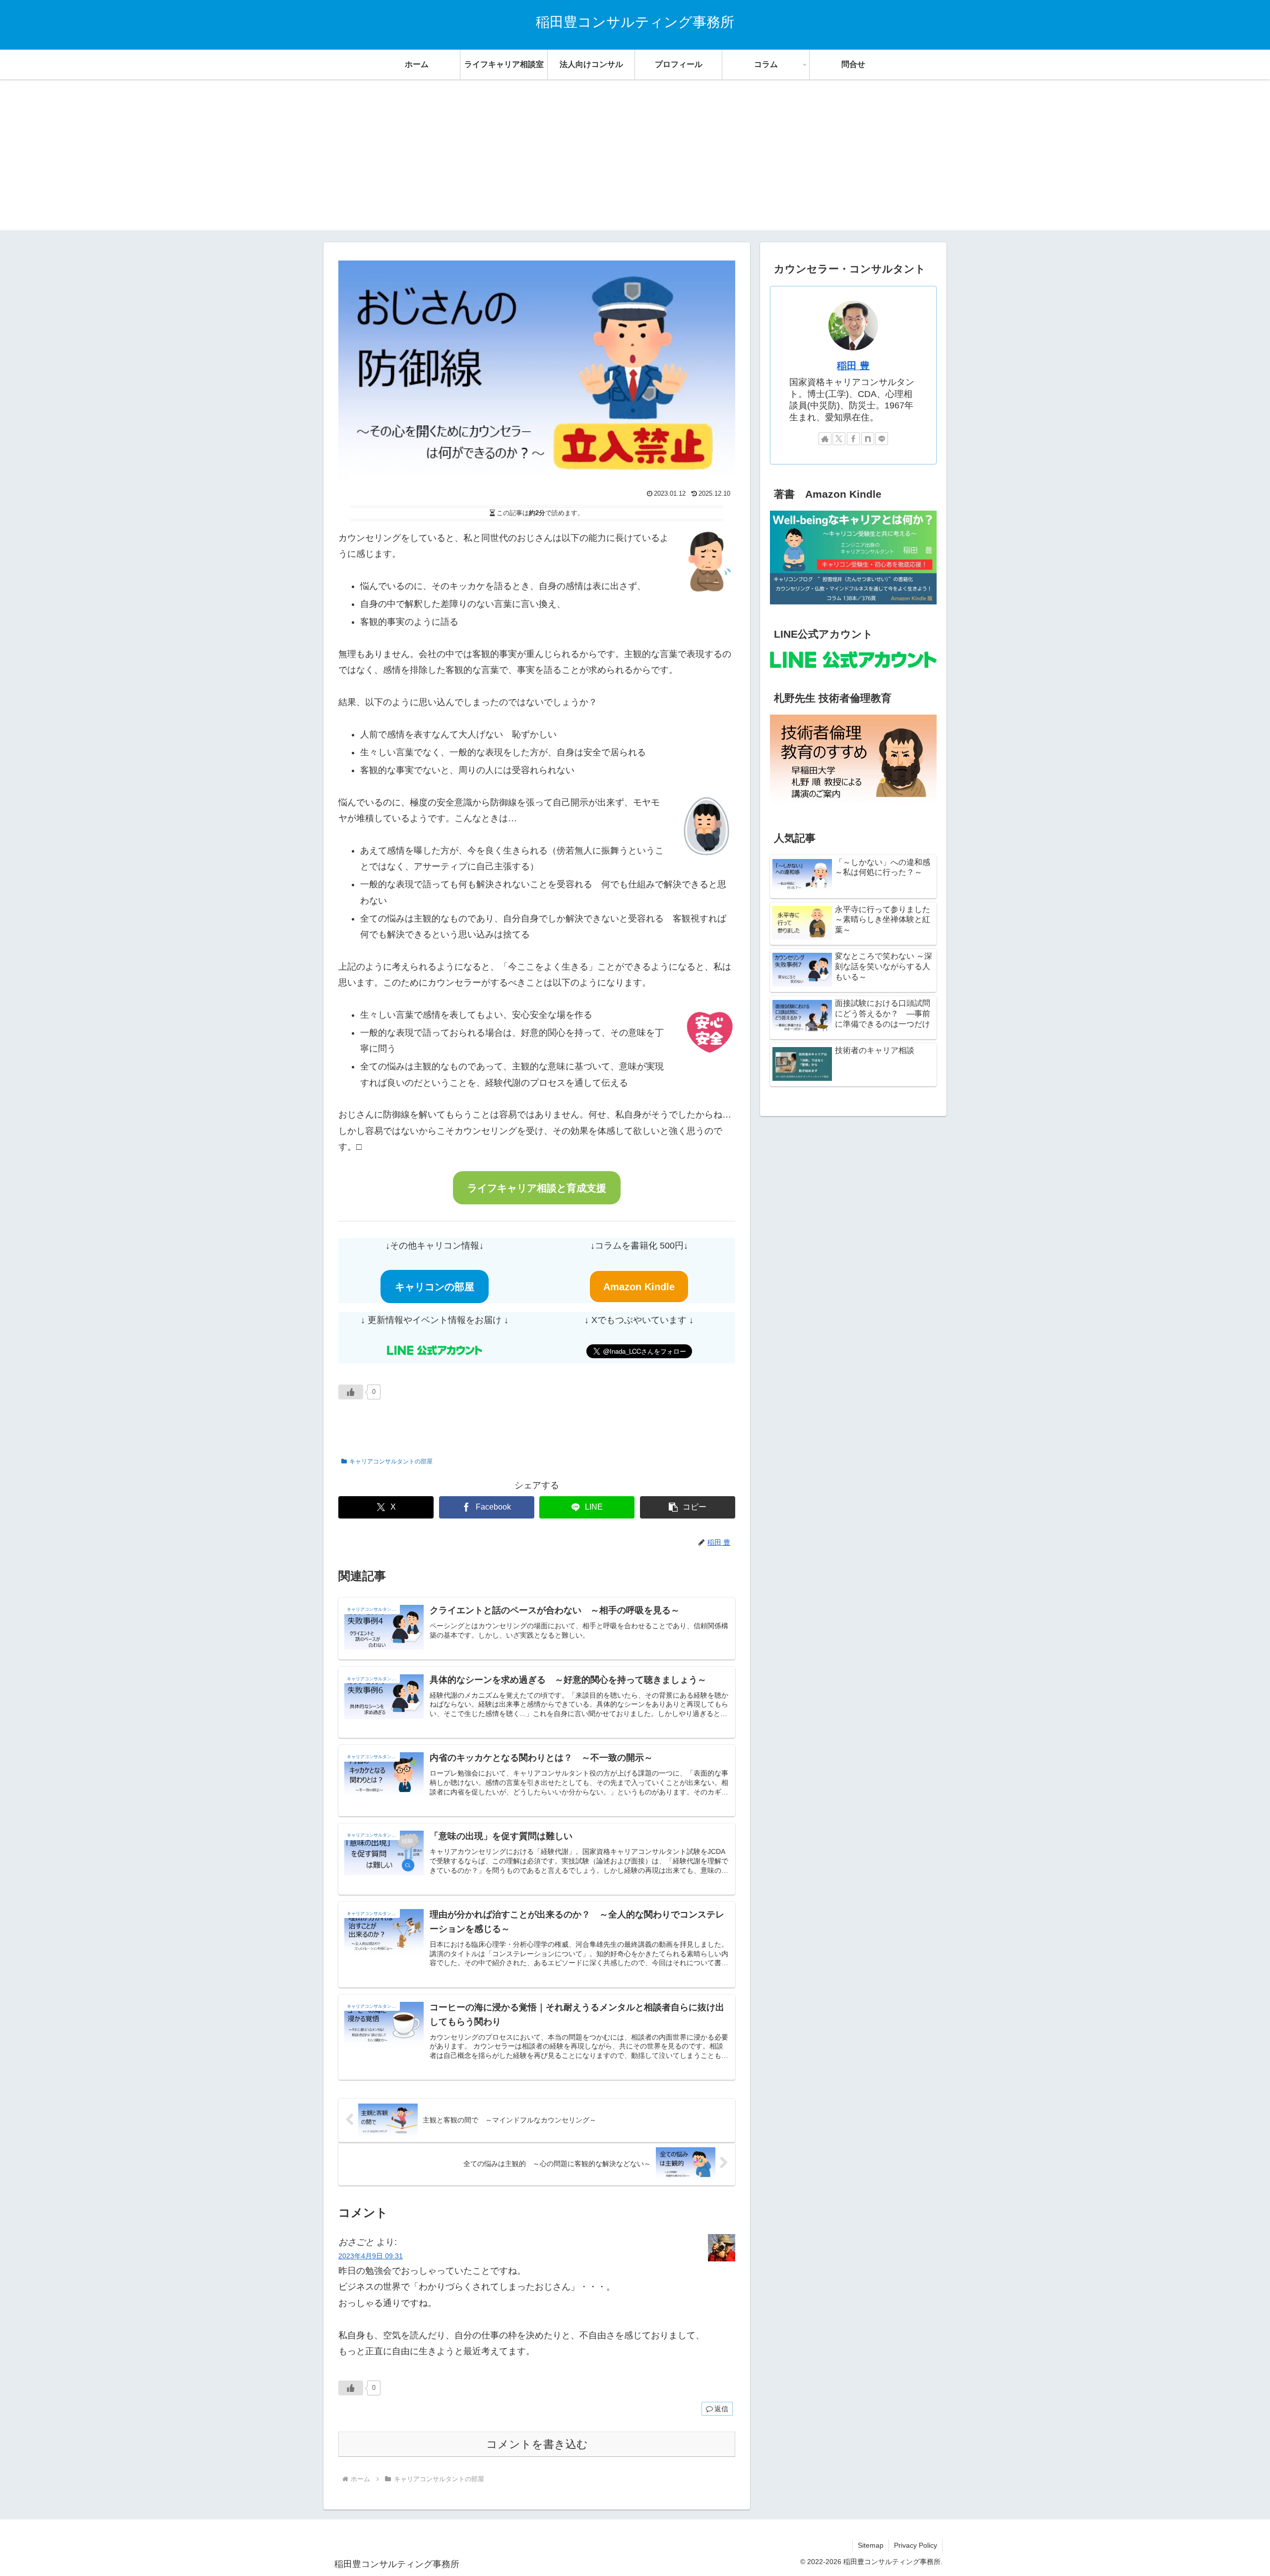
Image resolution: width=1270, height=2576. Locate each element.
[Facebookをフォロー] (853, 439)
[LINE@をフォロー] (882, 439)
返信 (721, 2409)
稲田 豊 (853, 366)
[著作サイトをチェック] (825, 439)
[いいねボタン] (351, 1392)
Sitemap (871, 2545)
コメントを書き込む (537, 2444)
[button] (688, 1507)
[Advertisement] (635, 161)
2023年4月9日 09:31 (371, 2256)
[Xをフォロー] (839, 439)
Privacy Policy (916, 2545)
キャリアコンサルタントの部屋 (391, 1461)
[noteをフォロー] (868, 439)
